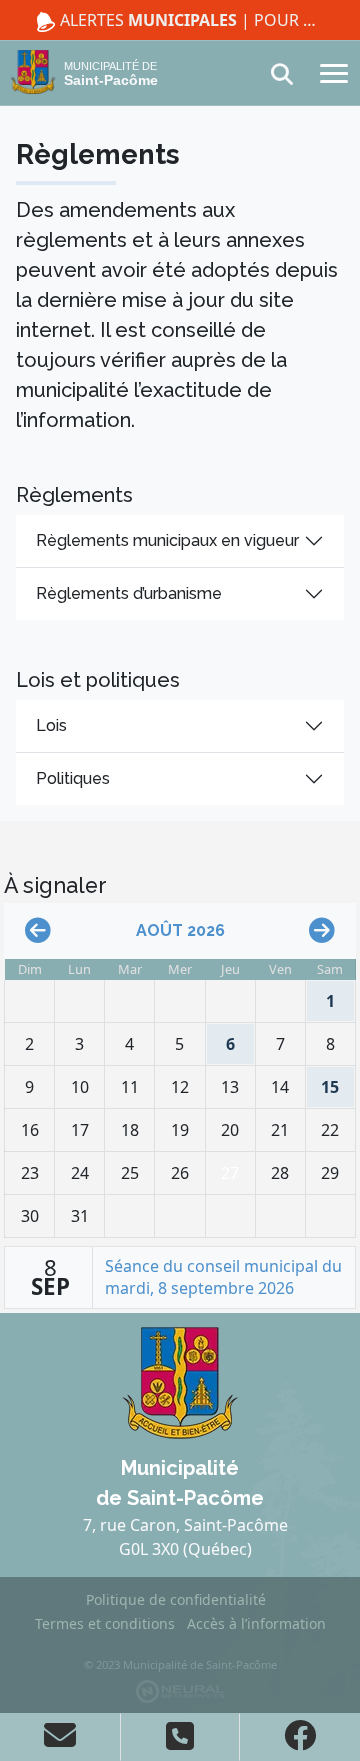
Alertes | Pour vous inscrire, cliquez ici (190, 20)
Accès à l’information (256, 1623)
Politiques (73, 778)
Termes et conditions (105, 1623)
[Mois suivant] (322, 931)
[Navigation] (334, 72)
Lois (51, 725)
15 (325, 1082)
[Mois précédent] (38, 931)
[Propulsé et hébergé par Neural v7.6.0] (180, 1690)
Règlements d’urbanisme (129, 593)
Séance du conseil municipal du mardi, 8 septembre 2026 (223, 1277)
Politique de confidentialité (176, 1599)
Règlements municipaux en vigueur (167, 540)
